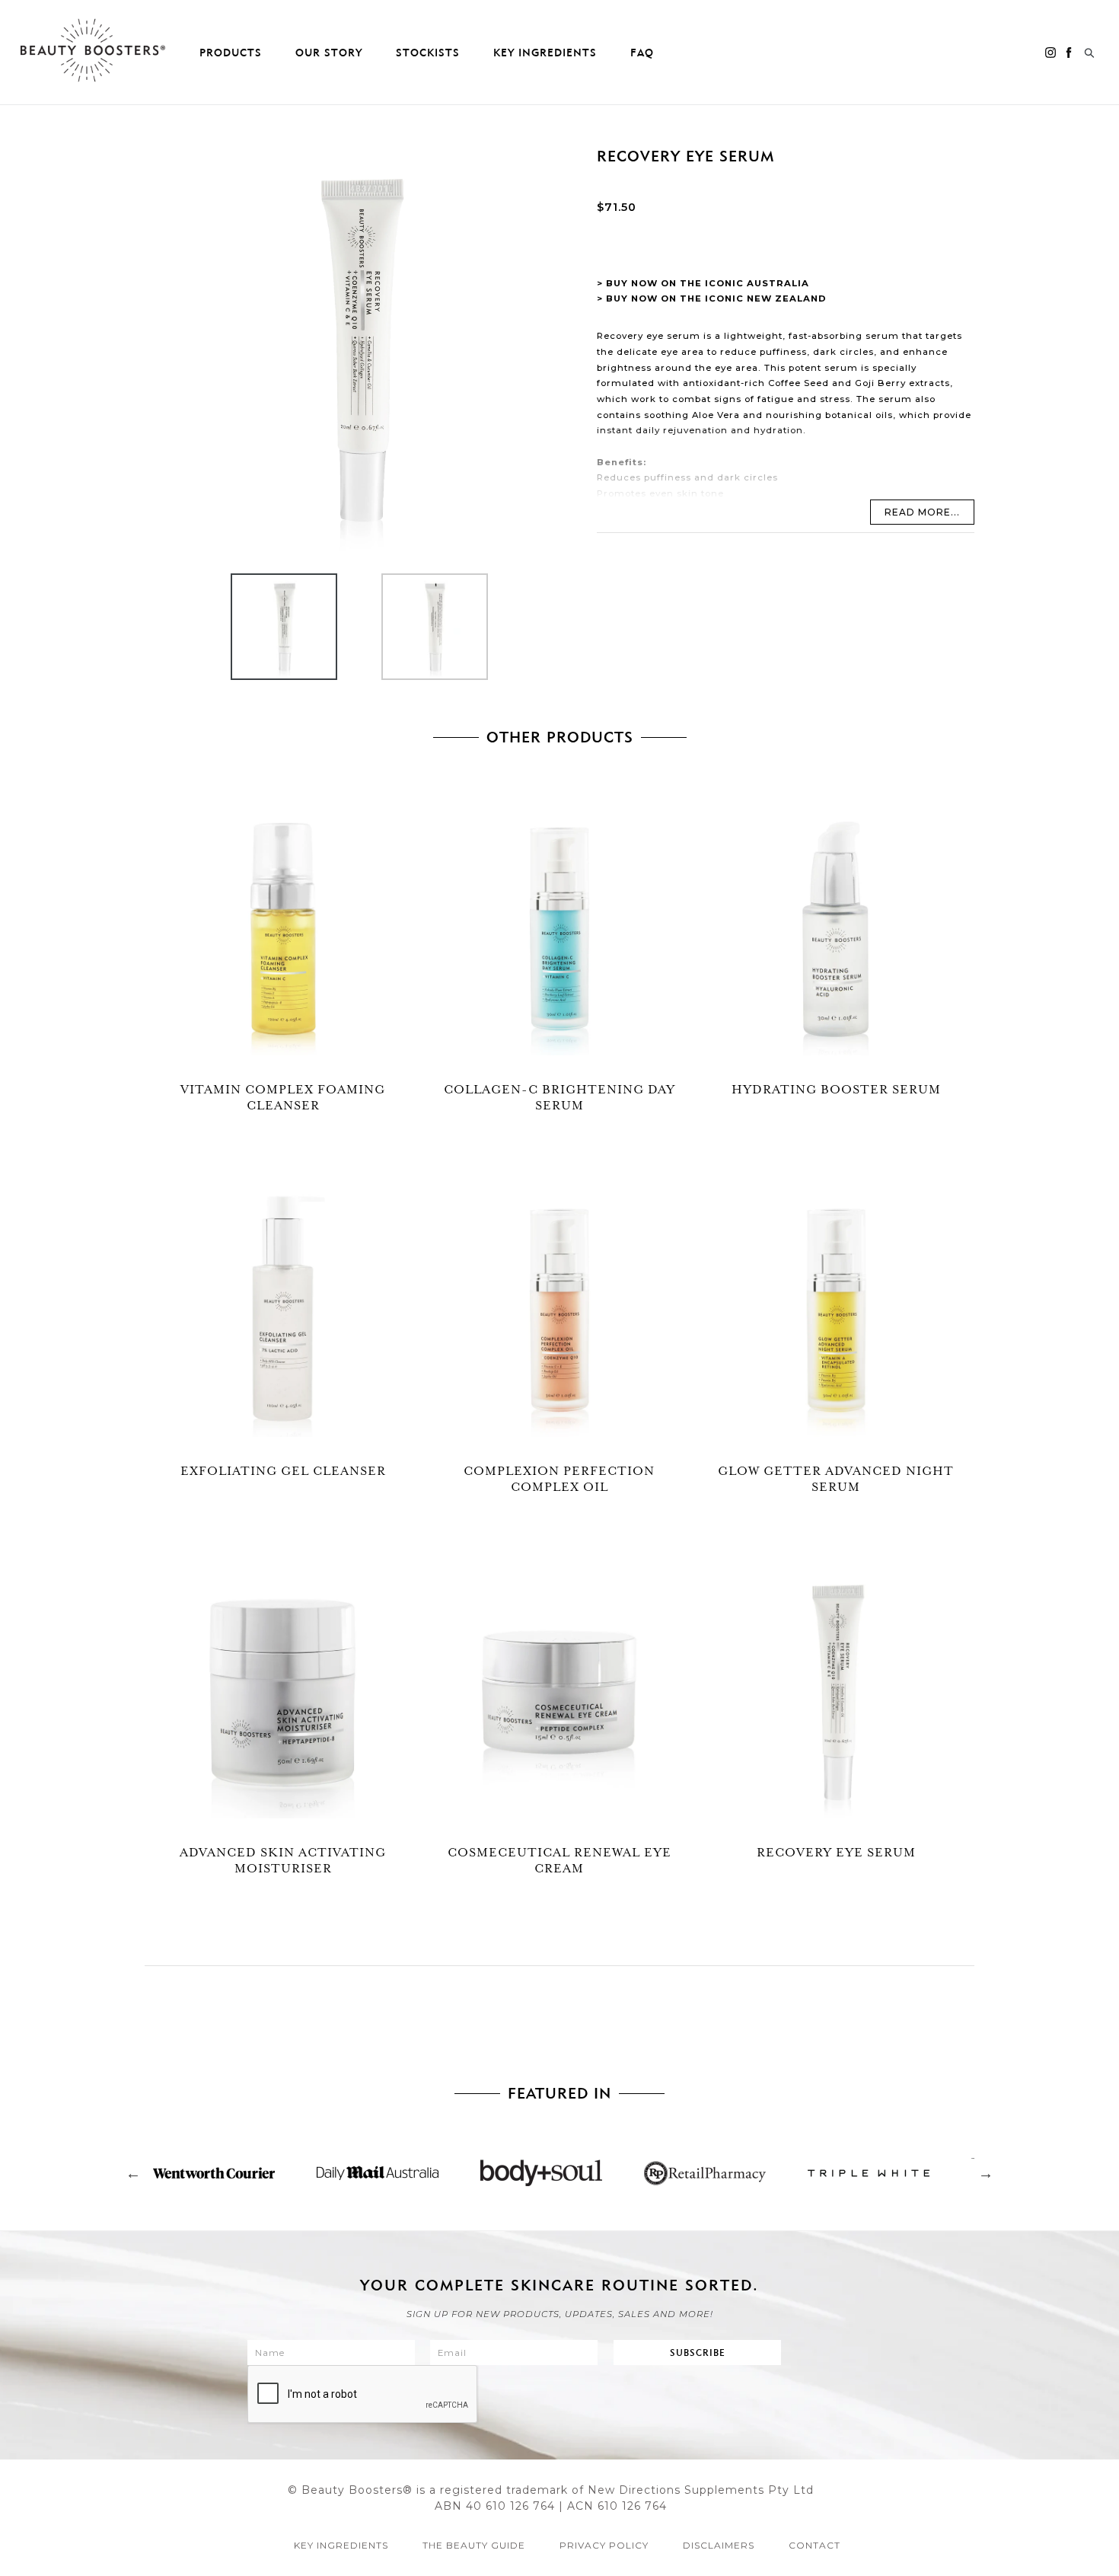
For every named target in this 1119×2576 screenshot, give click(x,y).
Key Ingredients (545, 53)
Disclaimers (719, 2545)
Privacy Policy (604, 2545)
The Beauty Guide (474, 2545)
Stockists (428, 53)
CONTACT (815, 2545)
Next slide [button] (986, 2173)
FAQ (642, 53)
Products (231, 53)
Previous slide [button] (133, 2173)
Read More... (922, 512)
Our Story (329, 53)
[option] (273, 630)
